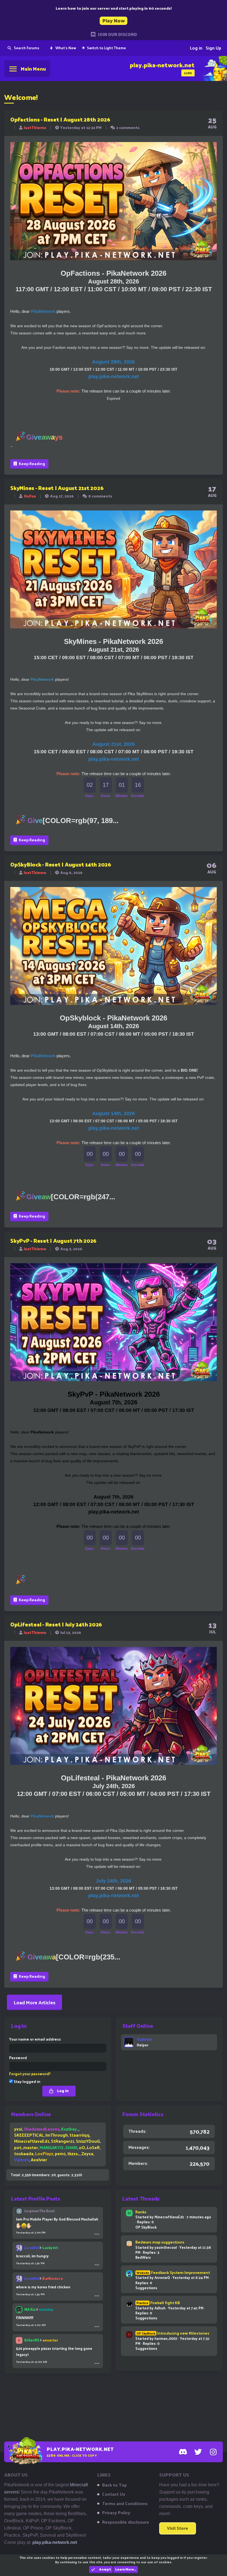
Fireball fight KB (158, 2303)
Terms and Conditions (125, 2503)
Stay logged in (27, 2081)
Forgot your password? (30, 2074)
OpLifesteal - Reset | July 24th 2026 (56, 1624)
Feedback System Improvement (173, 2272)
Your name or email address (35, 2039)
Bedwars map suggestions (160, 2242)
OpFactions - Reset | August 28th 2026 (60, 119)
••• (97, 2234)
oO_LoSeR (89, 2147)
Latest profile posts (36, 2198)
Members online (31, 2114)
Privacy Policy (116, 2513)
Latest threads (141, 2198)
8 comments (100, 496)
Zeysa (87, 2153)
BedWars (143, 2257)
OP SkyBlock (146, 2227)
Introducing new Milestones (173, 2333)
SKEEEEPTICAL (29, 2135)
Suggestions (146, 2288)
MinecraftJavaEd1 (32, 2141)
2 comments (128, 128)
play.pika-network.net (55, 2542)
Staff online (138, 2026)
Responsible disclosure (126, 2522)
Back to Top (114, 2485)
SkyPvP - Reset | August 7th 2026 (53, 1241)
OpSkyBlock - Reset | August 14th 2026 (61, 864)
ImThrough (57, 2135)
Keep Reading (32, 464)
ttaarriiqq (79, 2135)
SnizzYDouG (88, 2141)
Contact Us (114, 2494)
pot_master (26, 2147)
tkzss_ (73, 2153)
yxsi (18, 2129)
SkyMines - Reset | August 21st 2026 (57, 488)
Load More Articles (34, 2002)
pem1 (60, 2153)
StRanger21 (63, 2141)
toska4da (24, 2153)
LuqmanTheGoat (40, 2211)
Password (18, 2058)
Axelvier (39, 2159)
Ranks (141, 2212)
